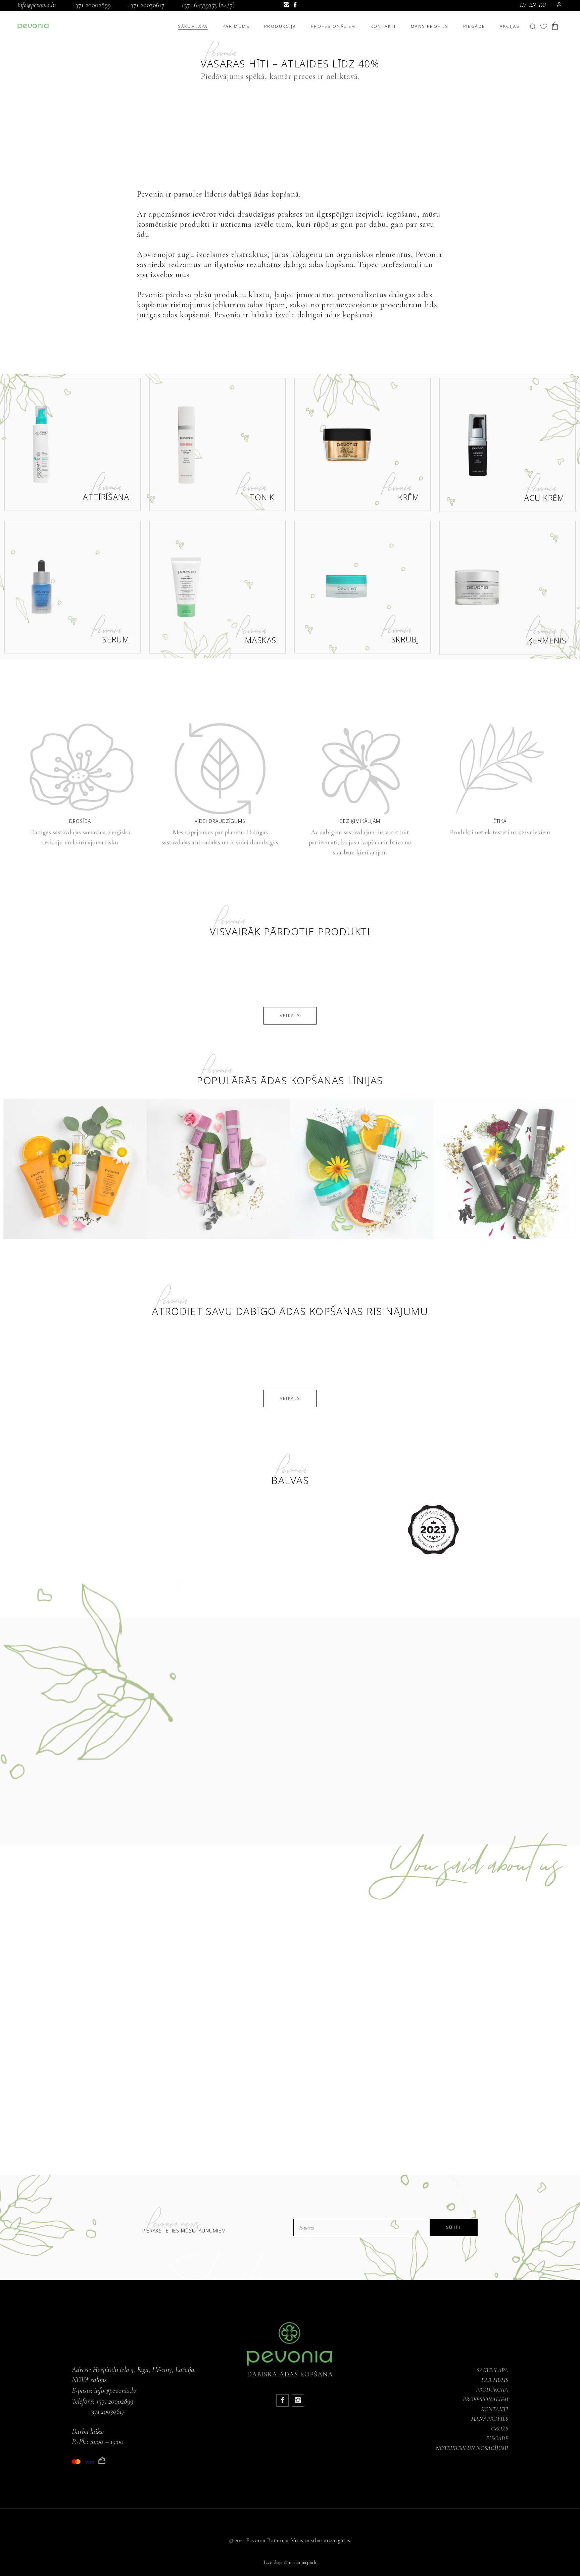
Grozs (500, 2428)
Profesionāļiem (486, 2399)
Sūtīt (454, 2227)
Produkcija (492, 2389)
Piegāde (497, 2438)
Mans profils (490, 2419)
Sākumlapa (492, 2370)
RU (542, 5)
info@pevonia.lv (37, 5)
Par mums (495, 2380)
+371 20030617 (146, 5)
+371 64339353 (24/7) (208, 5)
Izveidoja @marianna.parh (290, 2562)
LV (523, 5)
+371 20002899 (92, 5)
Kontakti (495, 2409)
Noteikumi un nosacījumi (472, 2448)
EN (533, 5)
